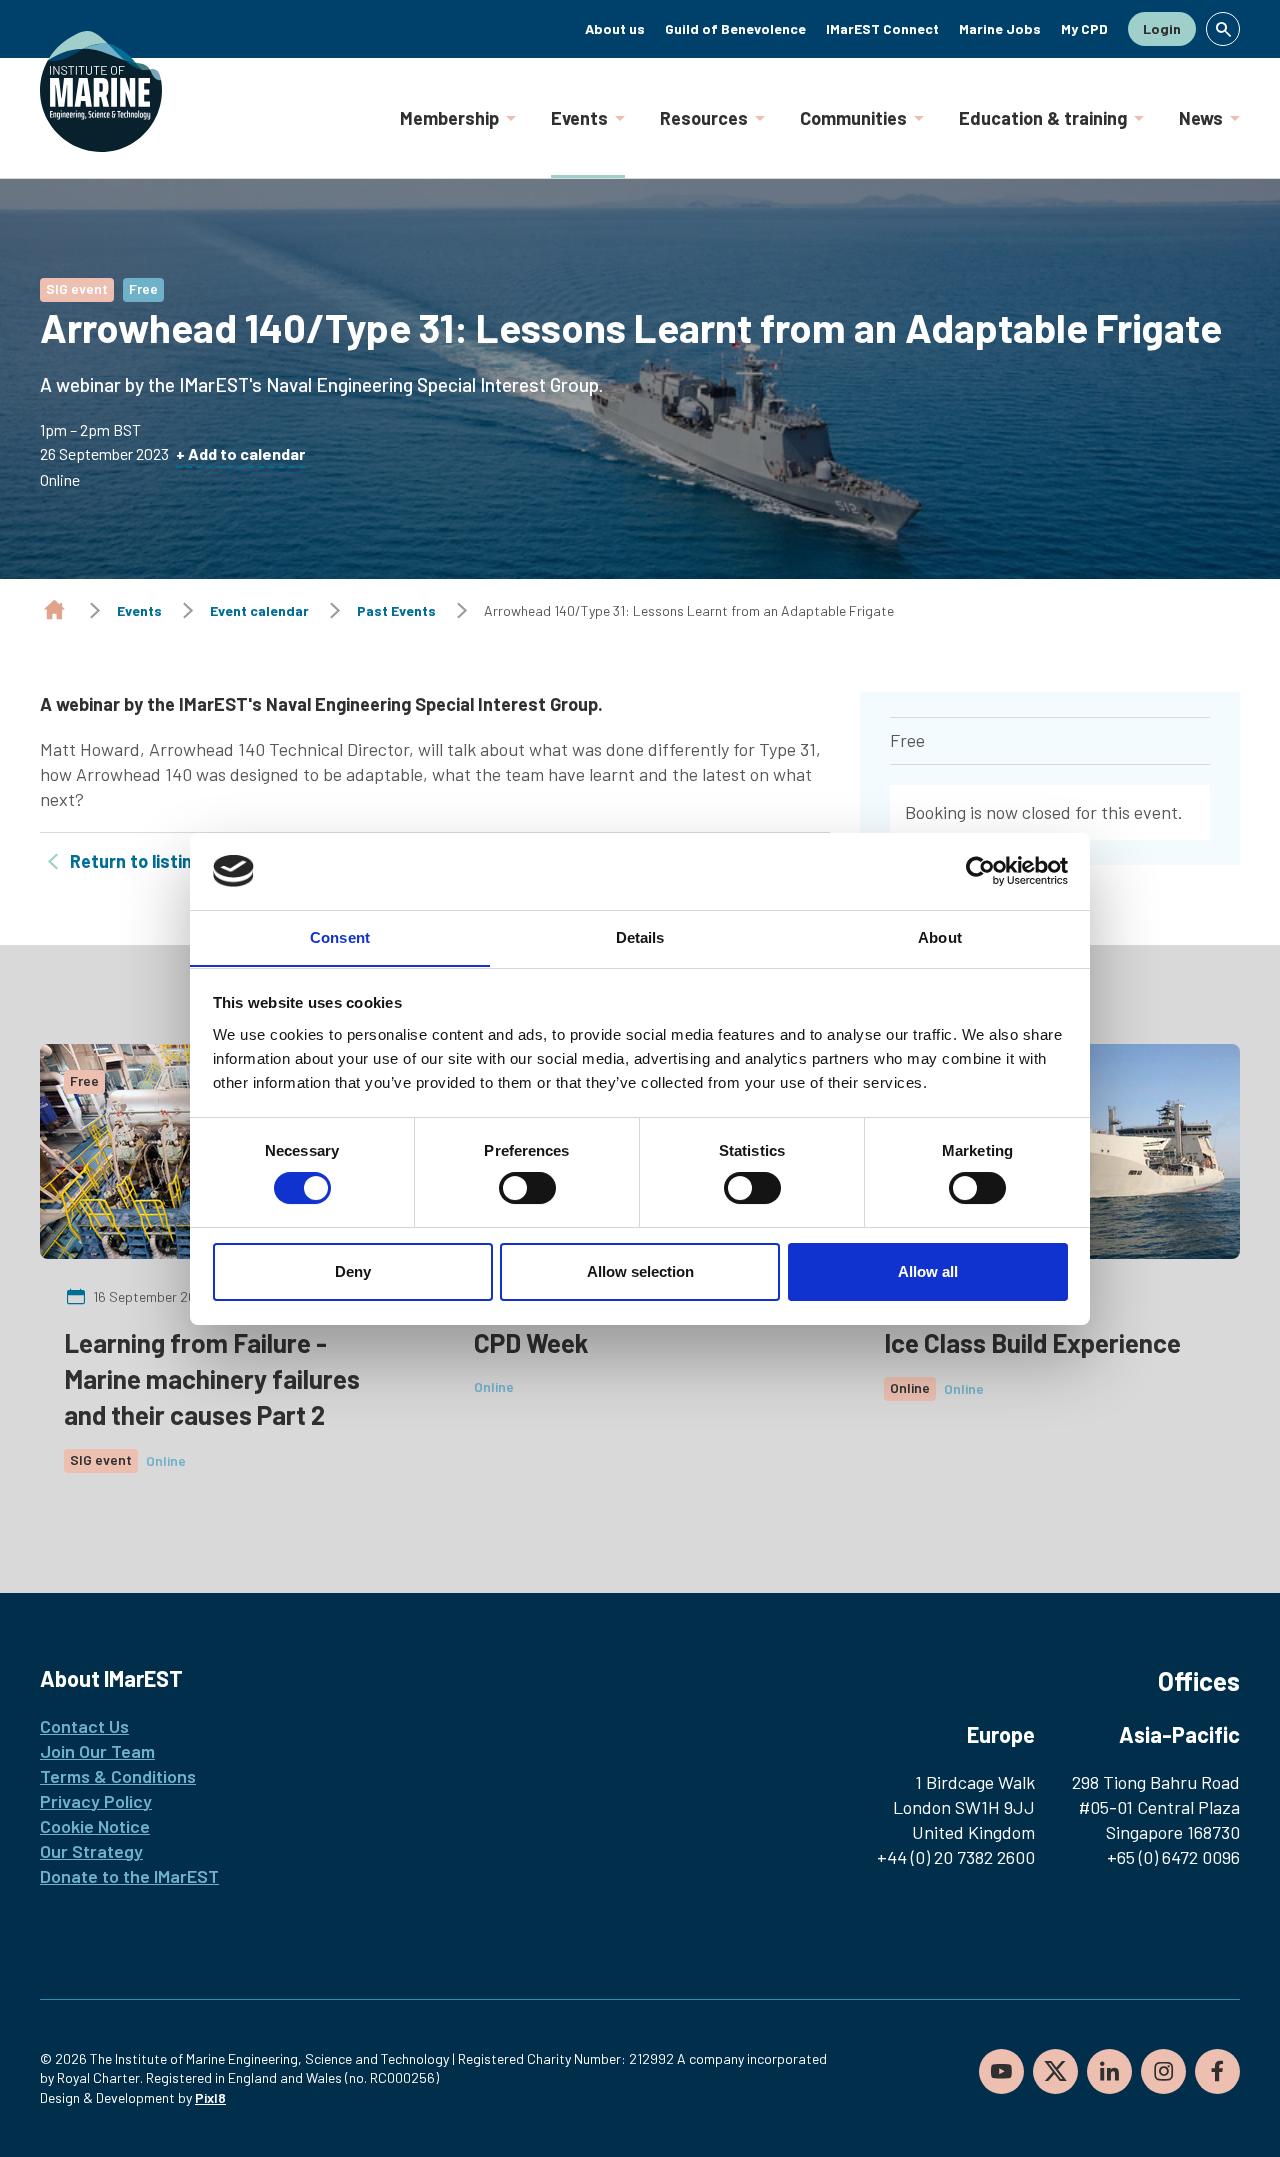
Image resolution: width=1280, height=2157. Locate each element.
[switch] (527, 1188)
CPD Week (531, 1342)
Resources (704, 118)
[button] (1223, 29)
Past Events (396, 610)
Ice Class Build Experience (1032, 1342)
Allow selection (640, 1271)
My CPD (1084, 28)
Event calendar (259, 610)
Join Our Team (97, 1751)
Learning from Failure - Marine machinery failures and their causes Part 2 (212, 1378)
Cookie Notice (95, 1826)
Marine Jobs (1000, 28)
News (1201, 118)
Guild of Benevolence (735, 28)
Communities (853, 118)
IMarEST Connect (882, 28)
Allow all (928, 1271)
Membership (449, 118)
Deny (353, 1271)
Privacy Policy (96, 1801)
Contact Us (84, 1726)
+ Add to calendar (240, 453)
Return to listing (136, 861)
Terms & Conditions (118, 1776)
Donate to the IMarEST (129, 1876)
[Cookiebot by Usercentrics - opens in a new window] (980, 871)
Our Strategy (91, 1851)
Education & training (1043, 118)
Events (579, 118)
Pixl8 (210, 2097)
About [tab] (940, 936)
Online (166, 1460)
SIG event (77, 288)
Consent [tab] (340, 936)
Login (1162, 28)
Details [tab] (640, 936)
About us (615, 28)
